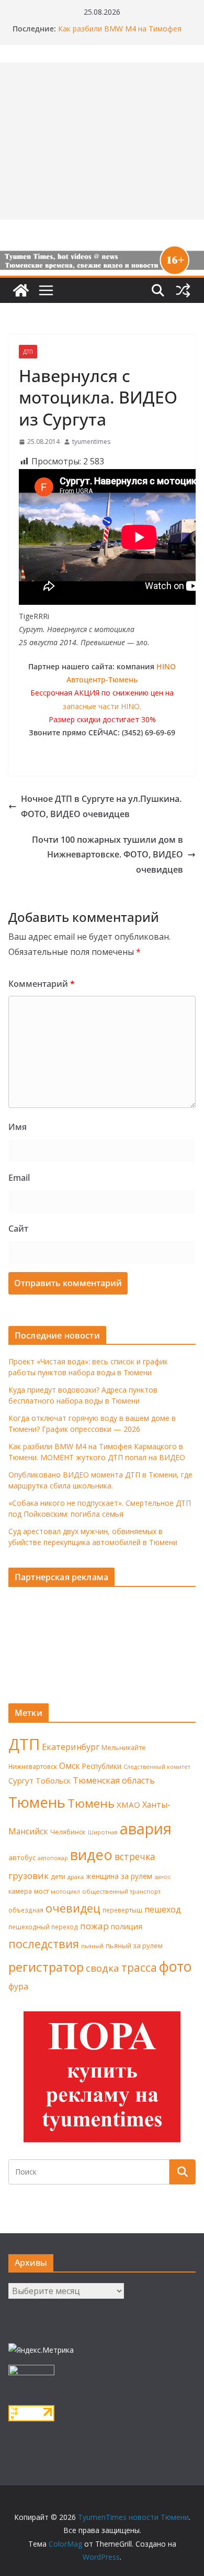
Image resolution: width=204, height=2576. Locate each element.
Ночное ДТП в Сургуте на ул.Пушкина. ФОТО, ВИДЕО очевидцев (101, 806)
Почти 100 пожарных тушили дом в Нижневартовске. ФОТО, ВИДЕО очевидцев (107, 855)
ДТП (28, 352)
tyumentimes (91, 442)
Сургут (21, 1780)
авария (146, 1829)
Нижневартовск (33, 1766)
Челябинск (68, 1832)
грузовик (29, 1876)
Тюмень (37, 1802)
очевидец (73, 1908)
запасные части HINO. (102, 706)
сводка (103, 1968)
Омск (70, 1766)
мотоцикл (65, 1891)
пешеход (163, 1909)
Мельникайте (124, 1748)
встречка (135, 1856)
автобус (22, 1857)
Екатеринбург (71, 1747)
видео (91, 1855)
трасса (139, 1968)
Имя (18, 1127)
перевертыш (122, 1910)
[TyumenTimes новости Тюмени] (21, 290)
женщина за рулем (119, 1876)
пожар (94, 1926)
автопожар (53, 1858)
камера (20, 1891)
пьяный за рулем (134, 1945)
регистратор (46, 1967)
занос (163, 1877)
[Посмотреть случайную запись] (183, 290)
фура (18, 1986)
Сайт (18, 1229)
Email (19, 1178)
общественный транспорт (121, 1891)
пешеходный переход (43, 1927)
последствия (44, 1944)
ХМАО (128, 1805)
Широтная (103, 1832)
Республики (102, 1766)
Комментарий (42, 984)
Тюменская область (114, 1780)
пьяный (92, 1946)
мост (41, 1891)
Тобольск (53, 1780)
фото (175, 1966)
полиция (127, 1926)
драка (76, 1877)
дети (58, 1877)
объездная (26, 1910)
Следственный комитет (157, 1767)
